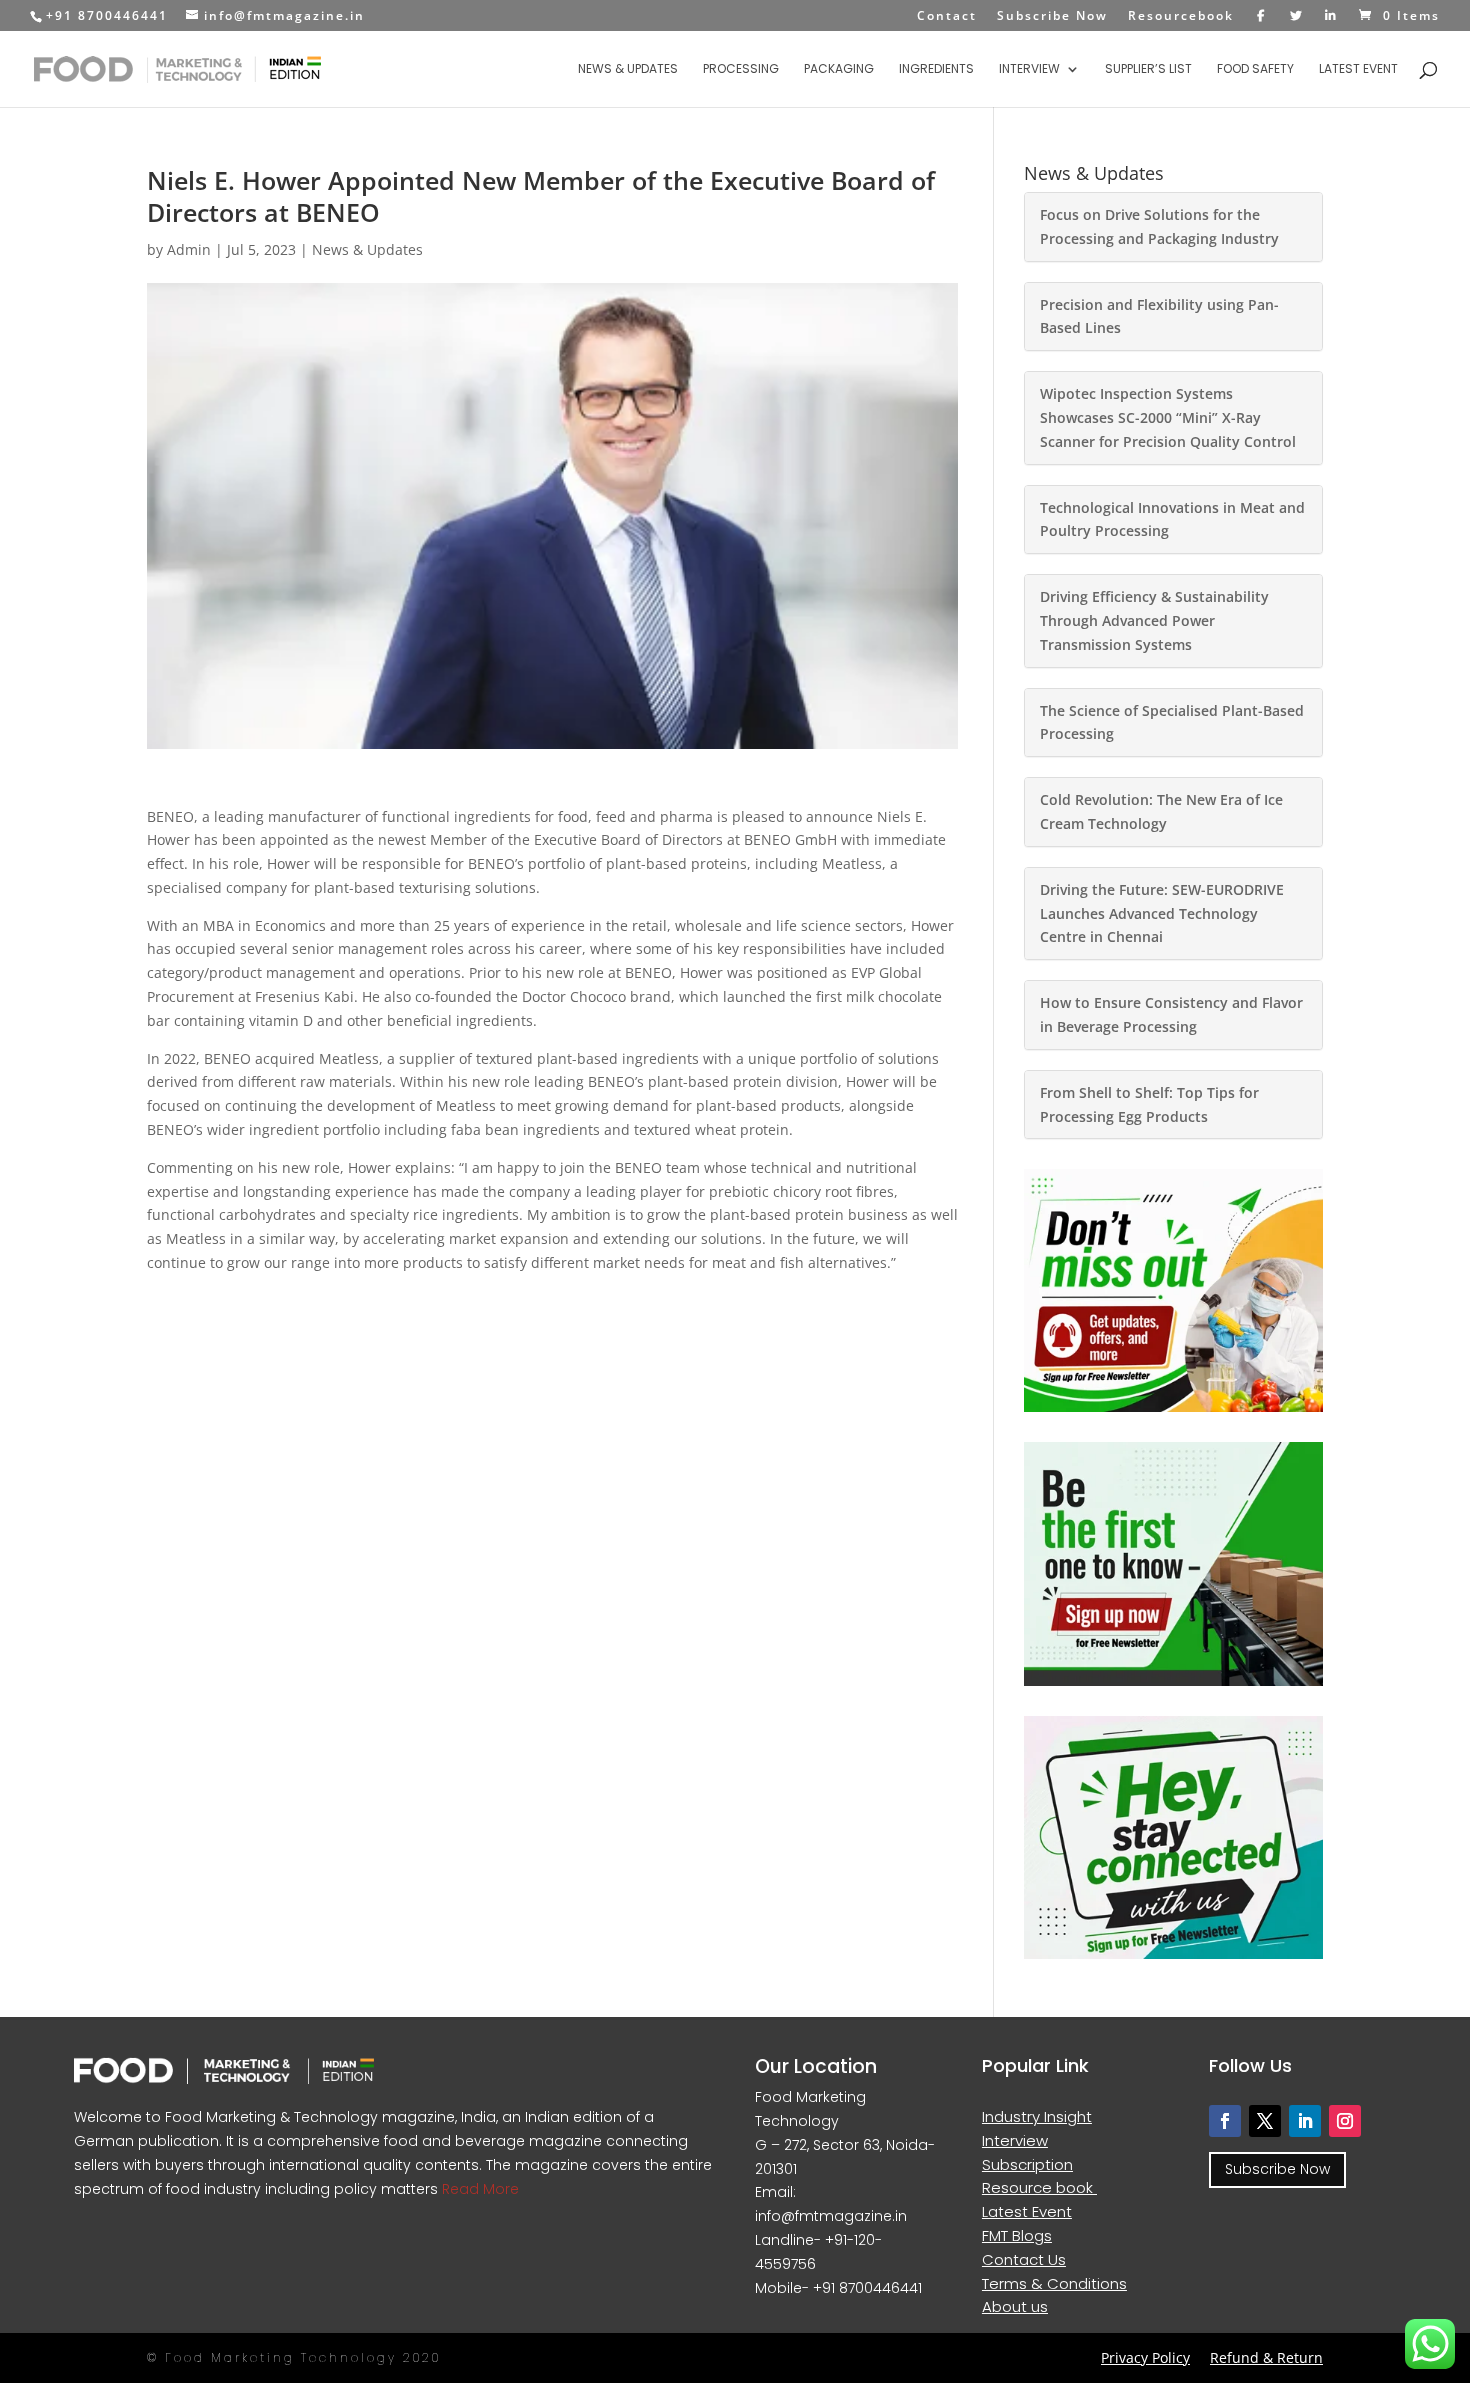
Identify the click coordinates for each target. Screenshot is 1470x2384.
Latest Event (1358, 69)
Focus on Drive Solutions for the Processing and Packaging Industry (1159, 226)
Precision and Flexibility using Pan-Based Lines (1159, 316)
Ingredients (936, 69)
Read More (478, 2189)
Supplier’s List (1148, 69)
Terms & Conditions (1054, 2283)
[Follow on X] (1265, 2121)
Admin (189, 249)
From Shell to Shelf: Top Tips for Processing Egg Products (1149, 1104)
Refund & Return (1266, 2357)
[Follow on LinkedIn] (1305, 2121)
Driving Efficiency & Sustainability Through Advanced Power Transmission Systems (1154, 620)
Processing (741, 69)
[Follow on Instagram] (1345, 2121)
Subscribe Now (1052, 17)
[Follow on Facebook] (1225, 2121)
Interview (1029, 69)
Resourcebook (1181, 17)
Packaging (839, 69)
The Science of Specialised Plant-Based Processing (1172, 722)
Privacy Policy (1145, 2357)
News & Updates (628, 69)
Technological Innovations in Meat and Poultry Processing (1172, 519)
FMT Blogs (1017, 2235)
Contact (947, 17)
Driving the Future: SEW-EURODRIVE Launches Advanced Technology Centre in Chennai (1162, 913)
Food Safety (1255, 69)
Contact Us (1024, 2259)
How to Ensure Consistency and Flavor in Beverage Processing (1171, 1014)
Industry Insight (1037, 2116)
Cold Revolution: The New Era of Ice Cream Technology (1161, 811)
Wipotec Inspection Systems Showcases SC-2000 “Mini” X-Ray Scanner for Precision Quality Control (1168, 417)
